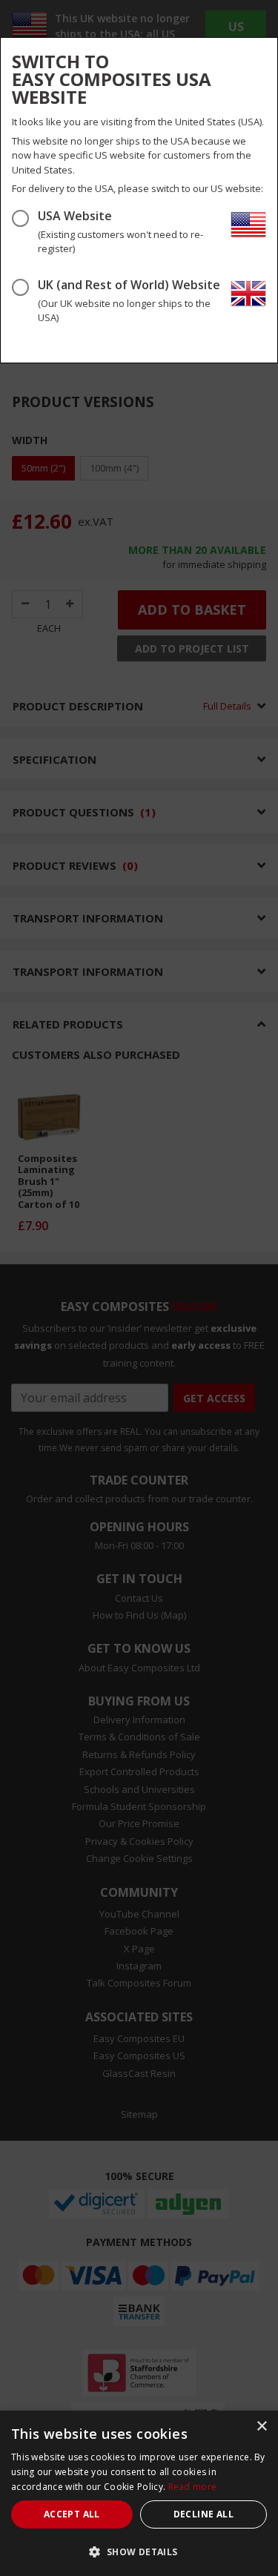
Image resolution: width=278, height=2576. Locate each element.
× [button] (261, 2427)
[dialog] (139, 2493)
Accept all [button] (72, 2514)
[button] (139, 2552)
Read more (193, 2487)
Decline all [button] (203, 2514)
